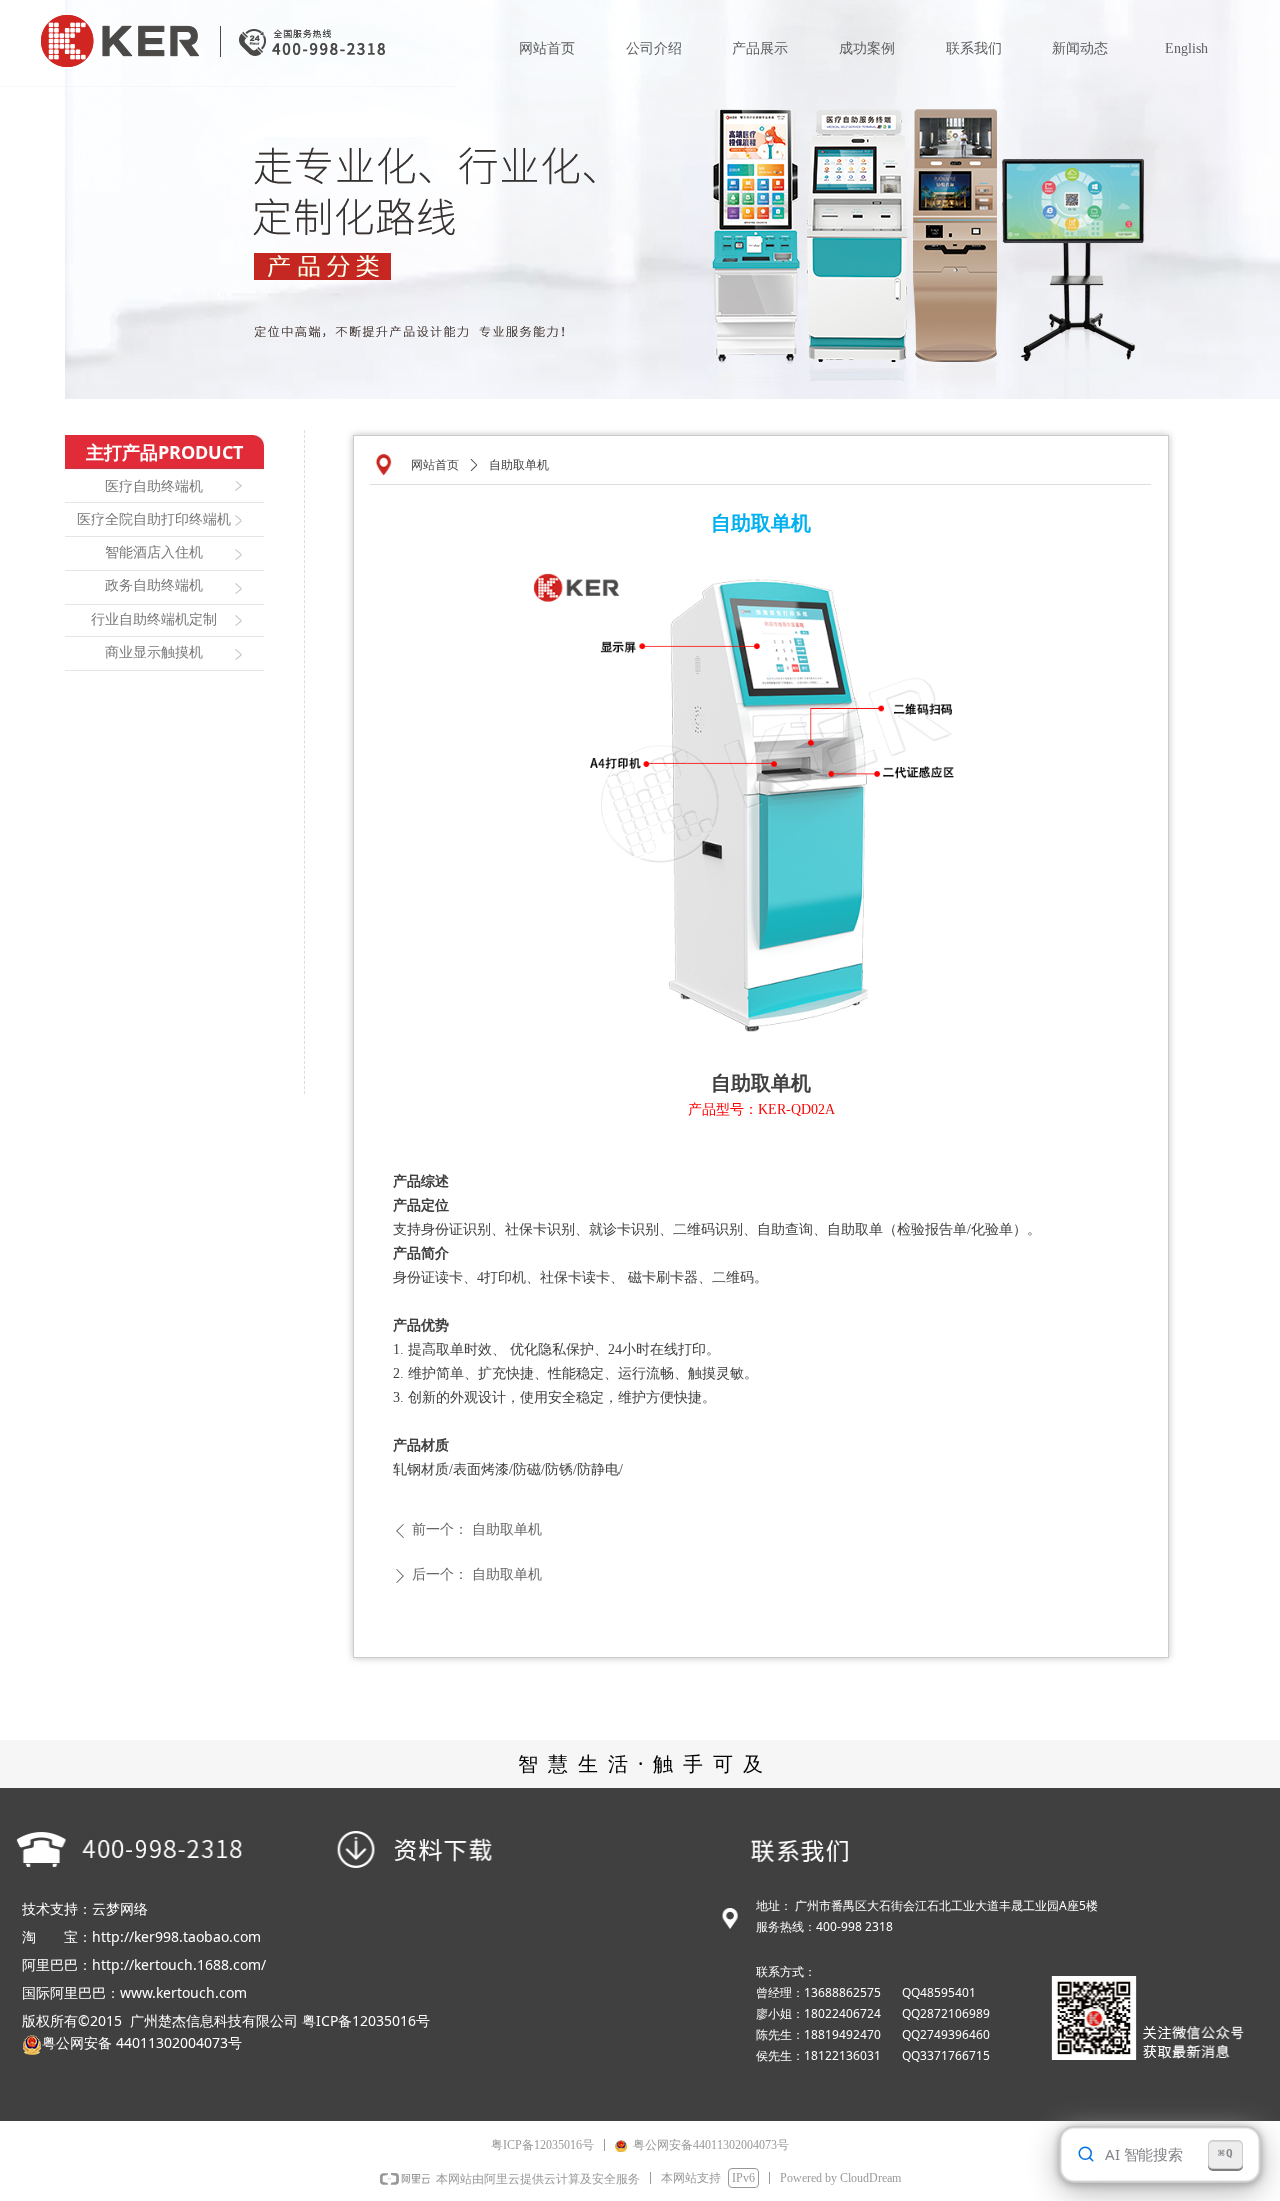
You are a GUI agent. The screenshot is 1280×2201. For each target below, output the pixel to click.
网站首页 (435, 465)
